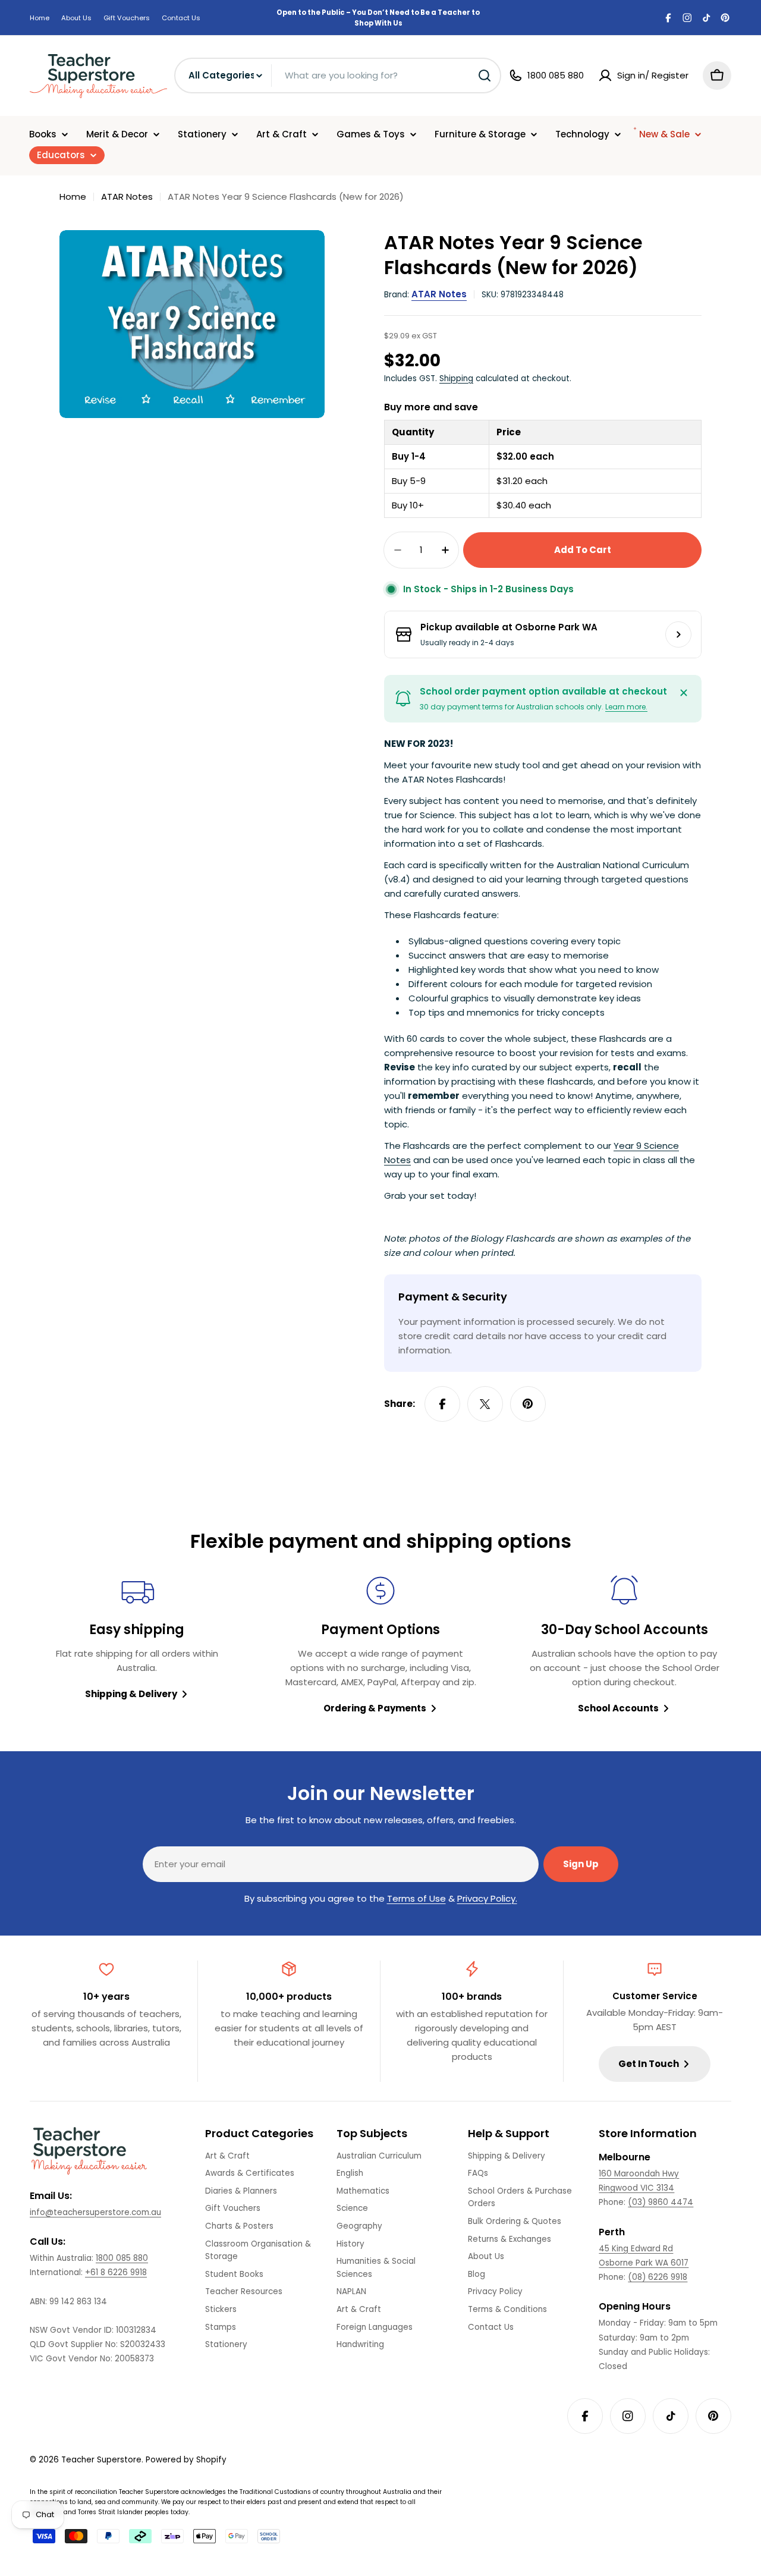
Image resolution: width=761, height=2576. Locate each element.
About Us (76, 18)
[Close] (684, 693)
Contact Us (181, 18)
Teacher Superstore (101, 2460)
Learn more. (626, 707)
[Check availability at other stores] (678, 634)
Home (40, 18)
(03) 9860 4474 (661, 2202)
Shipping (456, 378)
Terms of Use (416, 1898)
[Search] (485, 76)
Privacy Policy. (487, 1898)
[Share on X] (485, 1404)
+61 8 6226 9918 (116, 2272)
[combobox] (338, 76)
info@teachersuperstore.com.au (95, 2212)
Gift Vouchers (127, 18)
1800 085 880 (122, 2258)
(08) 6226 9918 (658, 2277)
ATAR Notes (127, 197)
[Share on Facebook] (442, 1404)
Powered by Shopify (186, 2460)
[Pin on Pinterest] (528, 1404)
